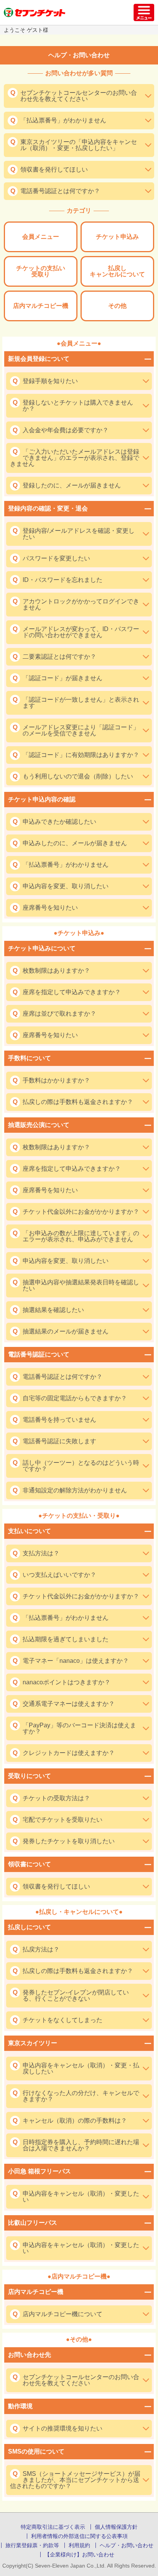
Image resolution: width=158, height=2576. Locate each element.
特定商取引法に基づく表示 (53, 2527)
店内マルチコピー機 (41, 306)
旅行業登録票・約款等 (32, 2545)
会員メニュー (41, 237)
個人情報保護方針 (116, 2527)
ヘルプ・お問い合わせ (127, 2545)
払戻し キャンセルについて (117, 271)
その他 (117, 306)
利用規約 (79, 2545)
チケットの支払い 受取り (41, 271)
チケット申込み (117, 237)
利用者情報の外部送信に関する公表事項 (79, 2536)
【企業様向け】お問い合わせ (79, 2555)
